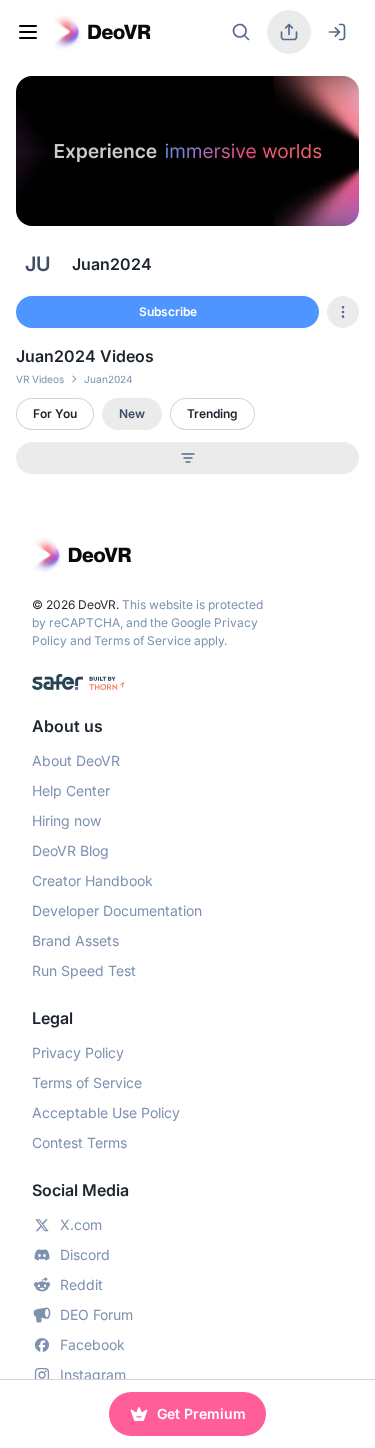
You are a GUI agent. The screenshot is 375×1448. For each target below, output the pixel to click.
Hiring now (66, 820)
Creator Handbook (92, 880)
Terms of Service (142, 640)
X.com (81, 1224)
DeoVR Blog (70, 850)
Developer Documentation (117, 910)
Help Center (71, 790)
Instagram (93, 1374)
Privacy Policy (78, 1052)
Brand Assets (75, 940)
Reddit (81, 1284)
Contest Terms (79, 1142)
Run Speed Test (84, 970)
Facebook (92, 1344)
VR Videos (40, 379)
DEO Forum (96, 1314)
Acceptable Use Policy (106, 1112)
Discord (85, 1254)
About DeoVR (76, 760)
